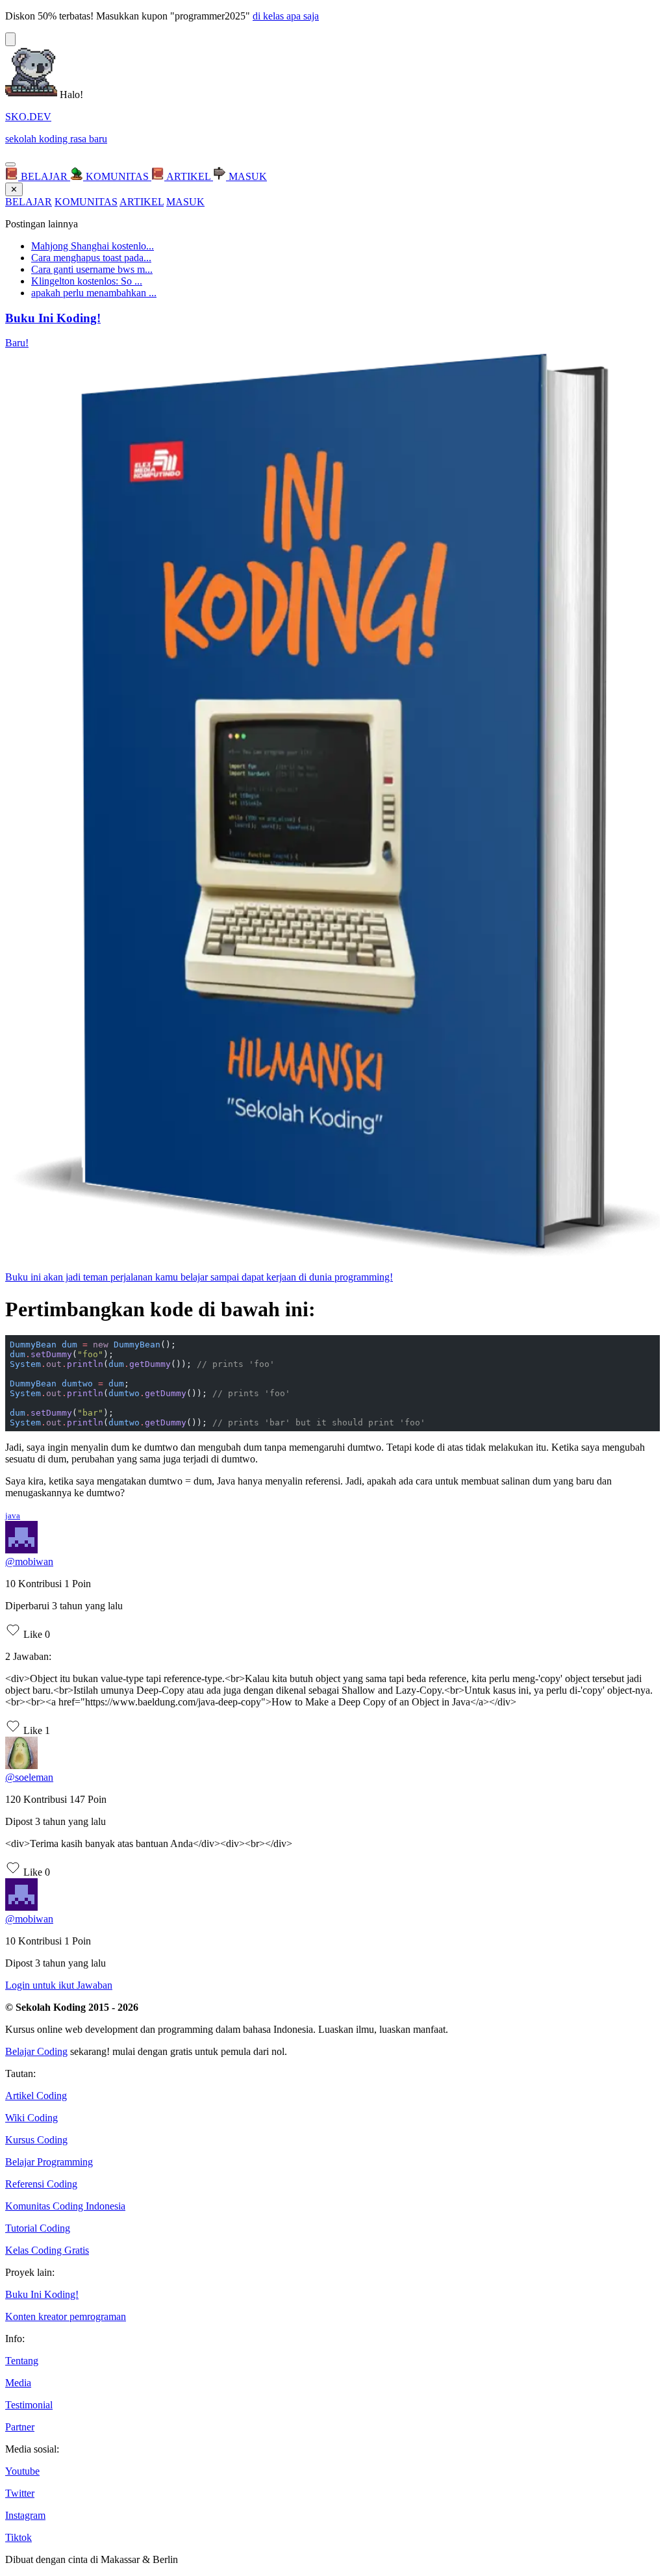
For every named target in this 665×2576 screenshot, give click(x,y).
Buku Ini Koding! (42, 2294)
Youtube (22, 2471)
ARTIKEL (142, 202)
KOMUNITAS (86, 202)
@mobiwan (29, 1562)
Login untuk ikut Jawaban (59, 1985)
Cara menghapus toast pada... (91, 258)
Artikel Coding (36, 2096)
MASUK (185, 202)
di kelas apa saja (286, 16)
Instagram (25, 2515)
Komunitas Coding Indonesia (65, 2206)
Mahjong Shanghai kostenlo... (93, 246)
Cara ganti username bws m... (92, 269)
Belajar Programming (49, 2162)
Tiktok (19, 2537)
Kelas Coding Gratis (47, 2250)
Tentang (22, 2361)
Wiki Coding (31, 2118)
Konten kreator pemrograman (66, 2316)
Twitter (20, 2493)
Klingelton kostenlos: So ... (87, 281)
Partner (20, 2427)
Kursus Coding (36, 2140)
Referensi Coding (41, 2184)
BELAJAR (29, 202)
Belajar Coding (36, 2051)
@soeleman (29, 1777)
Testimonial (29, 2405)
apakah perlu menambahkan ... (94, 293)
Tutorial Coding (38, 2228)
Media (18, 2383)
